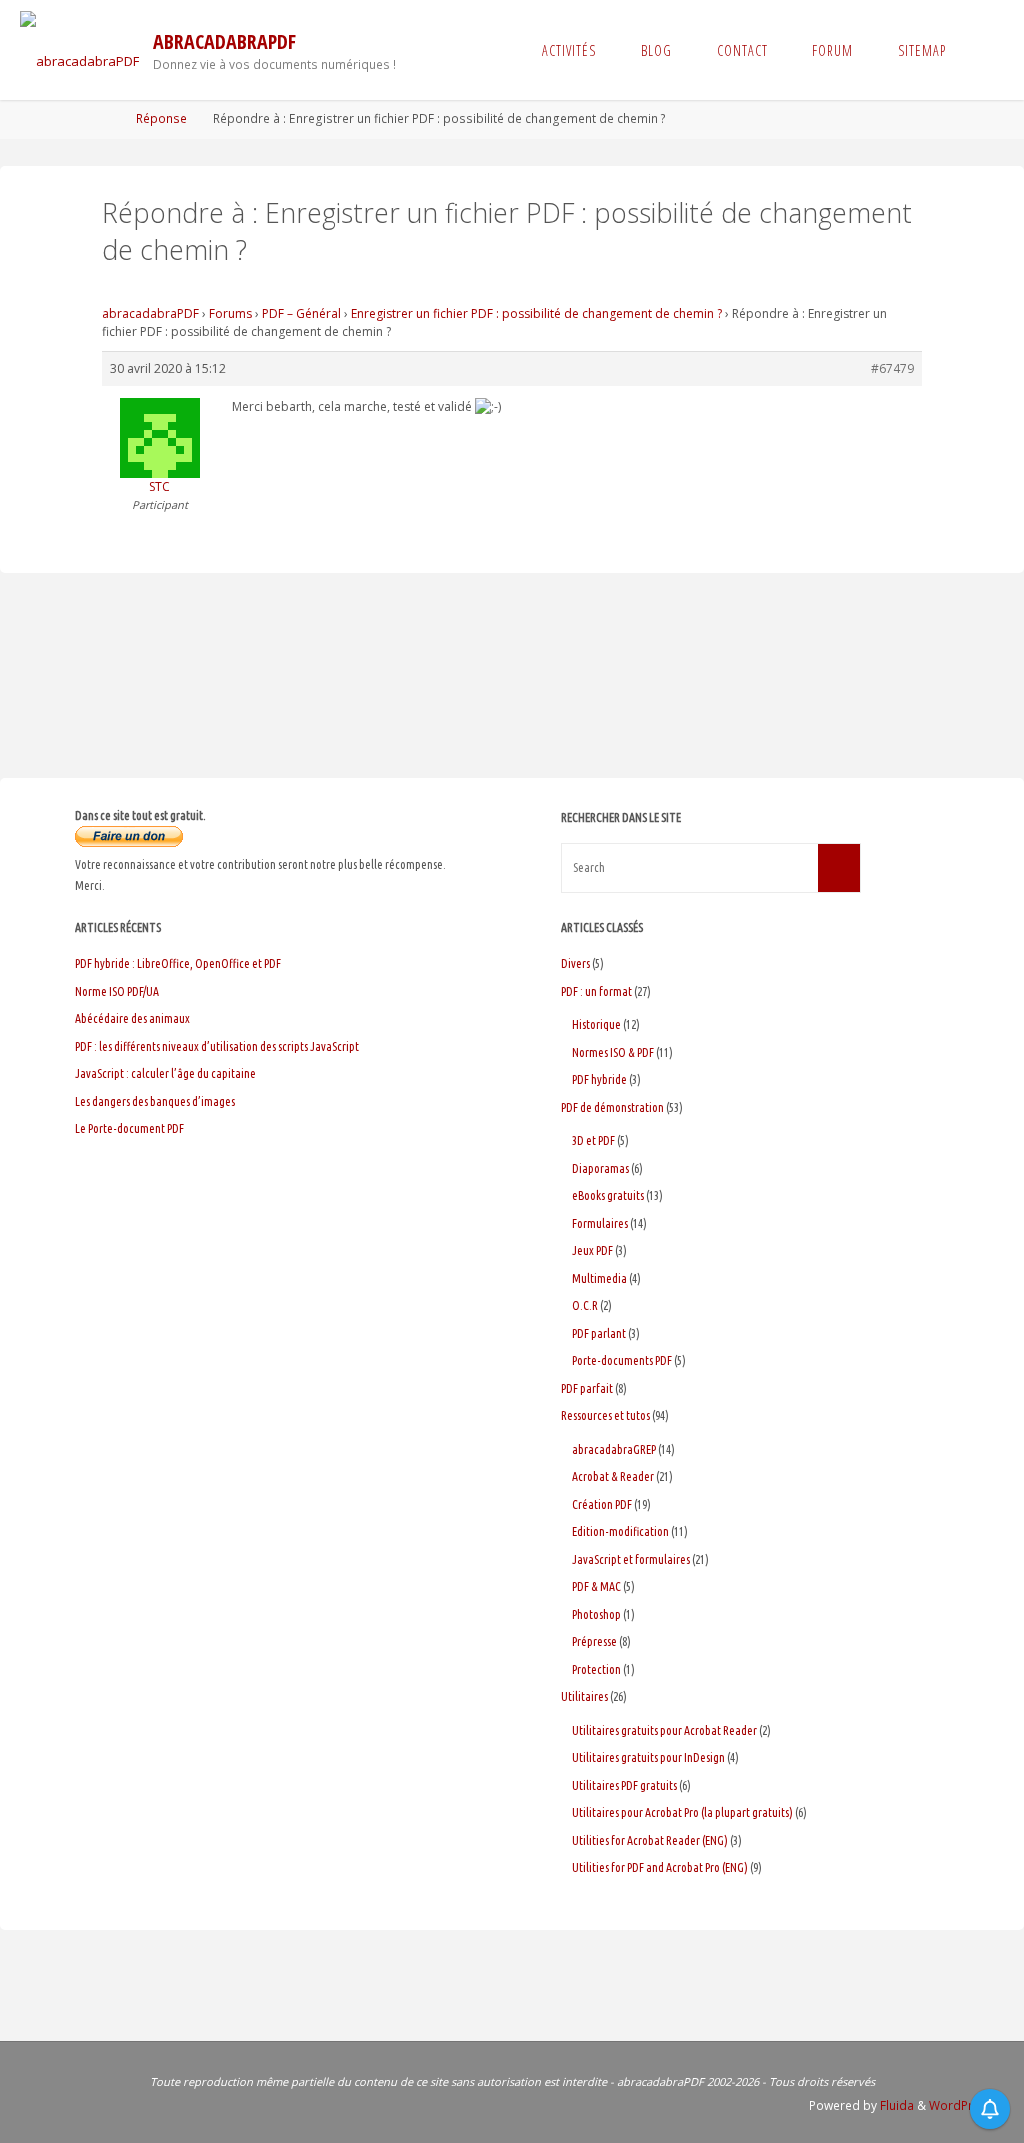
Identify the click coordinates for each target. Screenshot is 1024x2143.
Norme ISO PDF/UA (117, 991)
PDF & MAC (596, 1586)
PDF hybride (599, 1079)
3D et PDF (593, 1140)
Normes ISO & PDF (613, 1052)
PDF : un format (596, 991)
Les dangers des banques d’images (155, 1101)
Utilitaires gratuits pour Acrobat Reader (664, 1730)
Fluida (895, 2105)
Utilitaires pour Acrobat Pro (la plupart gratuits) (682, 1812)
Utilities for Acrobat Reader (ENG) (650, 1840)
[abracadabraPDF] (79, 50)
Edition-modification (620, 1531)
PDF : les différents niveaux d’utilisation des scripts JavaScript (217, 1046)
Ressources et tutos (605, 1415)
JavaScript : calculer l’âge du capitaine (165, 1073)
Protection (596, 1669)
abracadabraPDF (224, 41)
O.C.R (585, 1305)
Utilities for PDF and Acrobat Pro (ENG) (660, 1867)
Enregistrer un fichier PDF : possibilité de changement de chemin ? (536, 313)
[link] (985, 50)
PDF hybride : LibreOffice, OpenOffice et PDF (178, 963)
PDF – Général (301, 313)
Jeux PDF (592, 1250)
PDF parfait (587, 1388)
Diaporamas (600, 1168)
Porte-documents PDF (622, 1360)
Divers (575, 963)
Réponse (161, 118)
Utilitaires (584, 1696)
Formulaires (600, 1223)
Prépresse (594, 1641)
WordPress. (963, 2105)
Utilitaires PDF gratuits (624, 1785)
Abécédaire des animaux (132, 1018)
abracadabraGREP (614, 1449)
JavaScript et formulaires (631, 1559)
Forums (230, 313)
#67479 (892, 368)
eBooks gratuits (608, 1195)
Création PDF (602, 1504)
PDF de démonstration (612, 1107)
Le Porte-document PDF (129, 1128)
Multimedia (599, 1278)
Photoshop (596, 1614)
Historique (596, 1024)
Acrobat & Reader (613, 1476)
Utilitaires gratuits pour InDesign (648, 1757)
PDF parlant (599, 1333)
